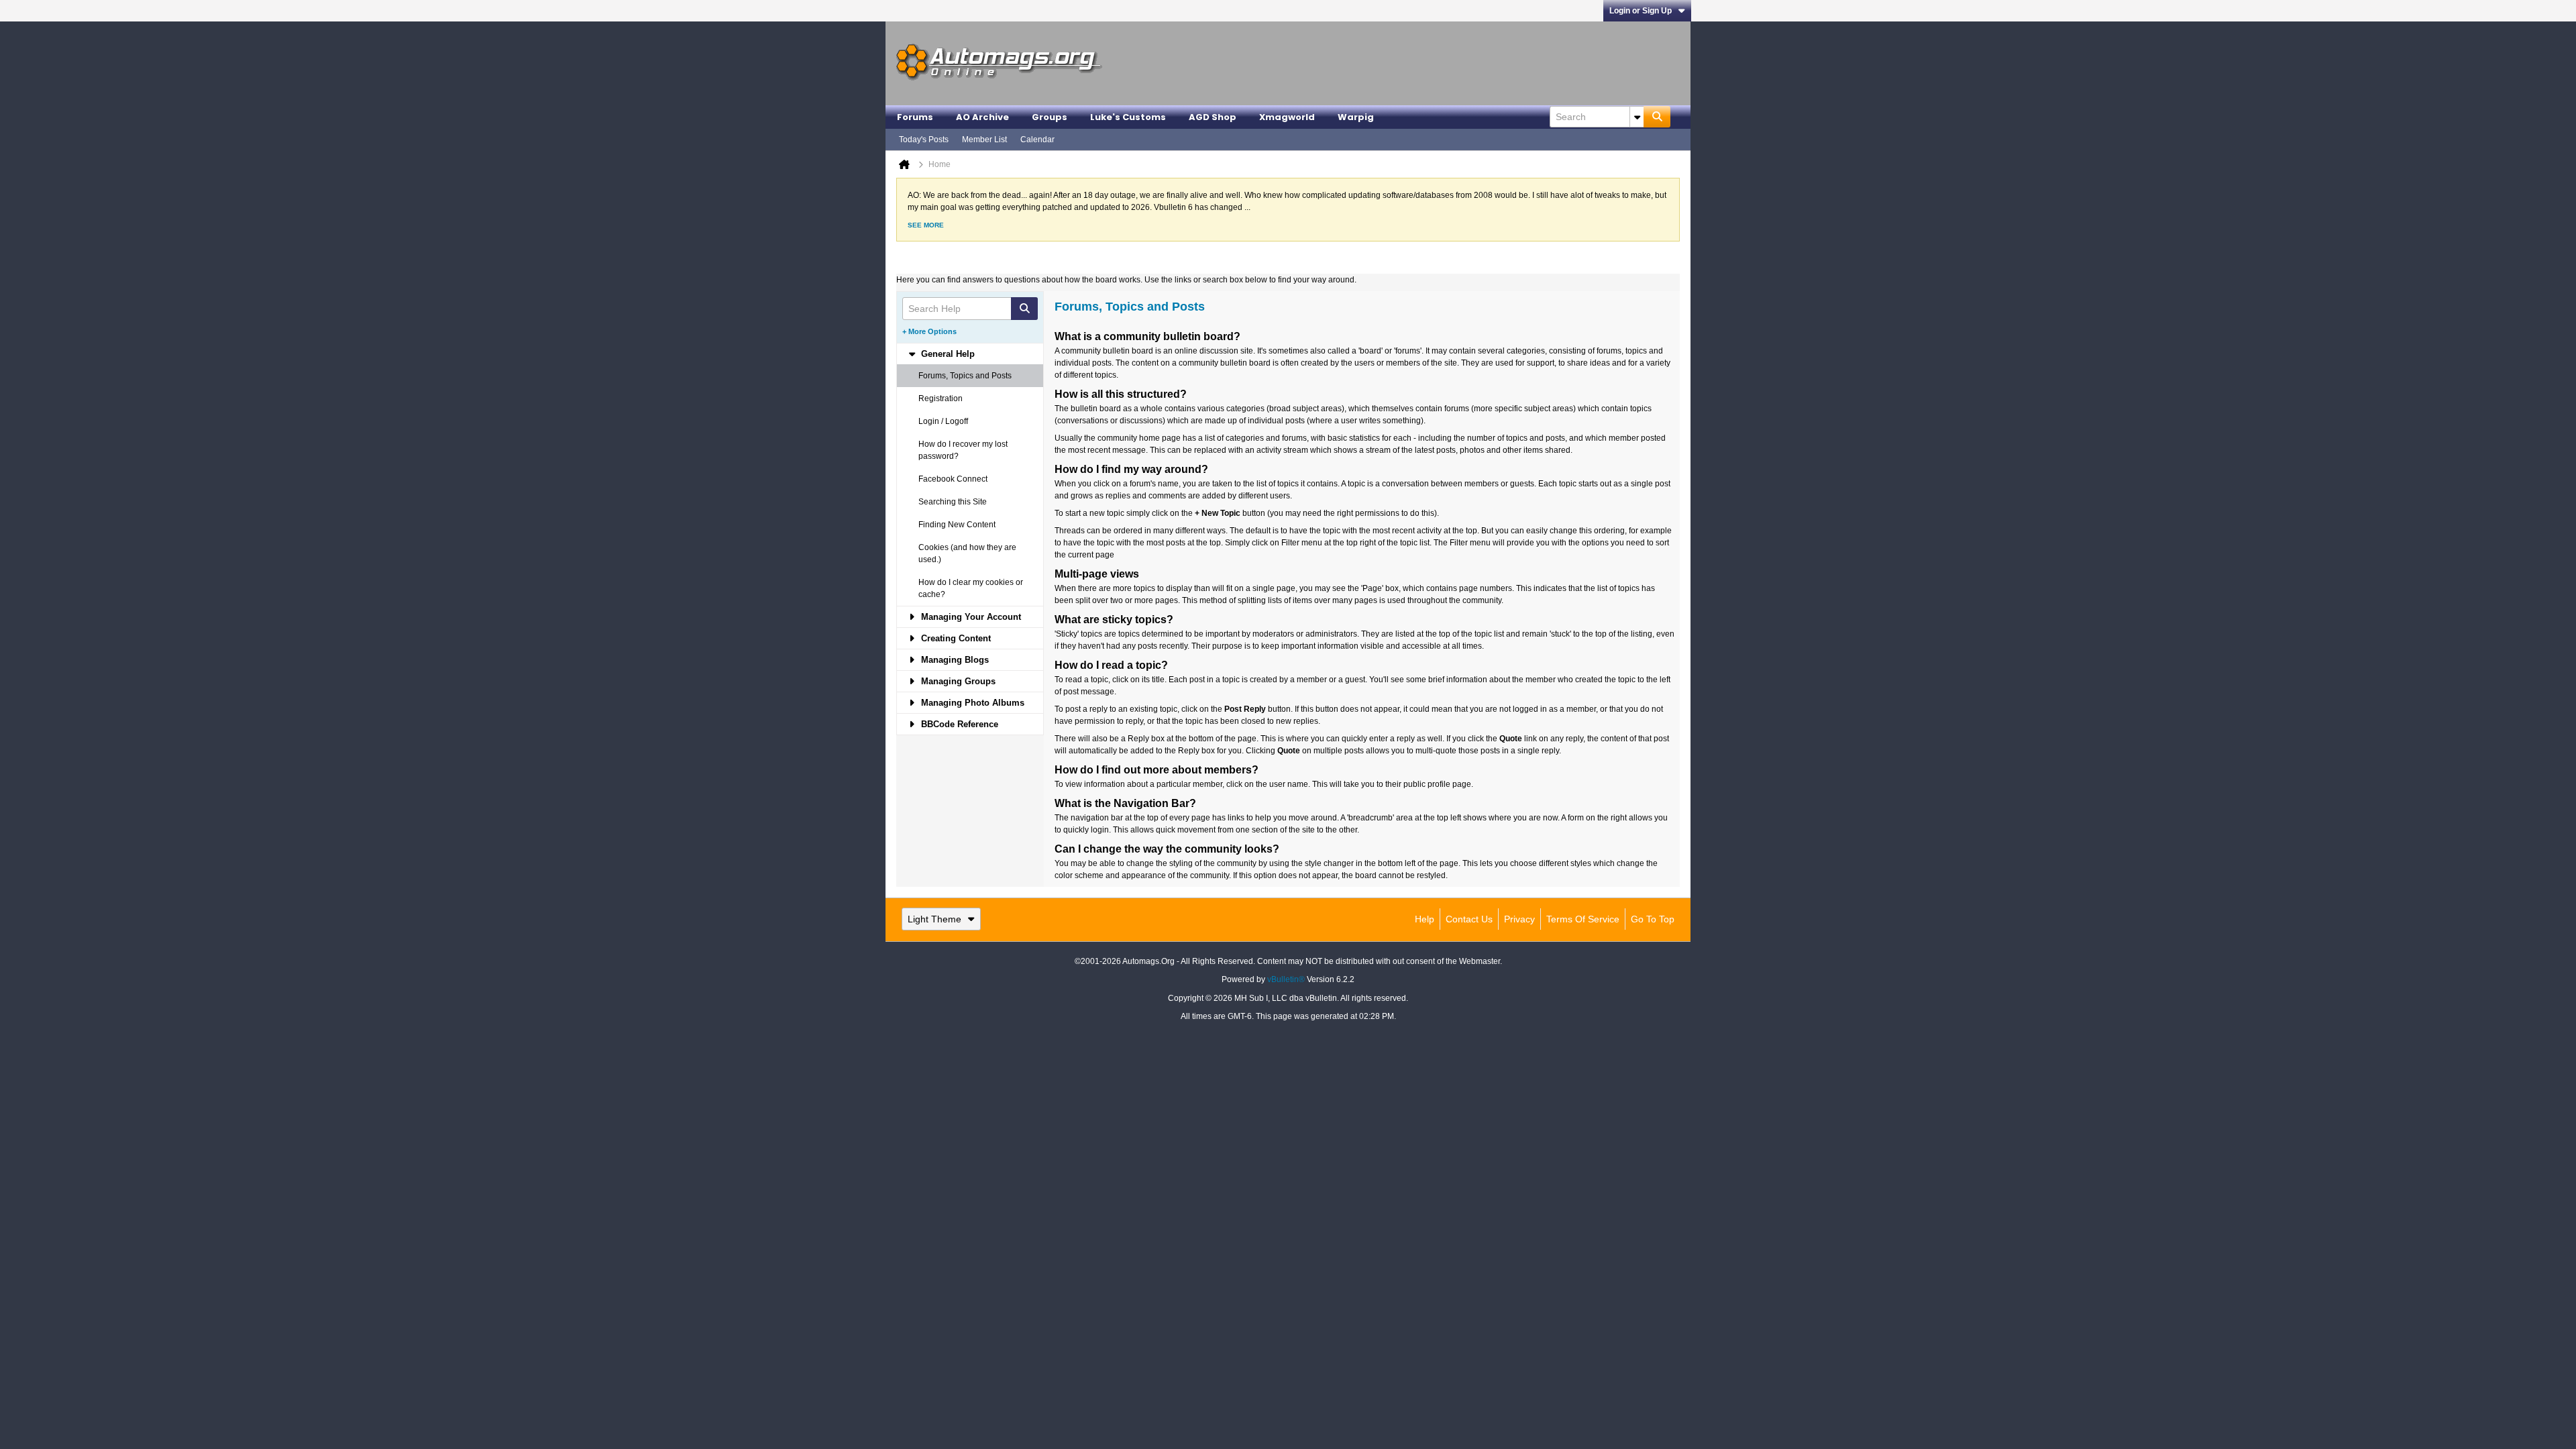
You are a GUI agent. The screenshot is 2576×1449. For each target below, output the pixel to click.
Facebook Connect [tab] (953, 479)
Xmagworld (1287, 117)
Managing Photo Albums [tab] (973, 703)
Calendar (1037, 140)
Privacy (1519, 919)
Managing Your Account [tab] (971, 617)
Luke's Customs (1128, 117)
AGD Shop (1213, 117)
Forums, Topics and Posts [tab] (965, 376)
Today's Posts (924, 140)
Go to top (1653, 919)
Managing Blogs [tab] (955, 660)
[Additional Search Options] (1637, 117)
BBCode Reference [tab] (960, 724)
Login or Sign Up (1641, 11)
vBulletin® (1286, 979)
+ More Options (929, 331)
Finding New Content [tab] (957, 525)
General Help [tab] (948, 354)
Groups (1050, 117)
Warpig (1356, 117)
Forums (915, 117)
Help (1425, 919)
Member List (984, 140)
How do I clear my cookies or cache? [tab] (971, 588)
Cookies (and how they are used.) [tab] (967, 553)
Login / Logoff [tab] (943, 421)
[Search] (1657, 117)
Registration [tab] (941, 398)
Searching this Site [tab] (953, 502)
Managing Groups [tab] (958, 681)
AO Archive (982, 117)
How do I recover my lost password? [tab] (963, 450)
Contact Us (1469, 919)
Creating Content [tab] (956, 638)
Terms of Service (1583, 919)
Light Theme (934, 919)
